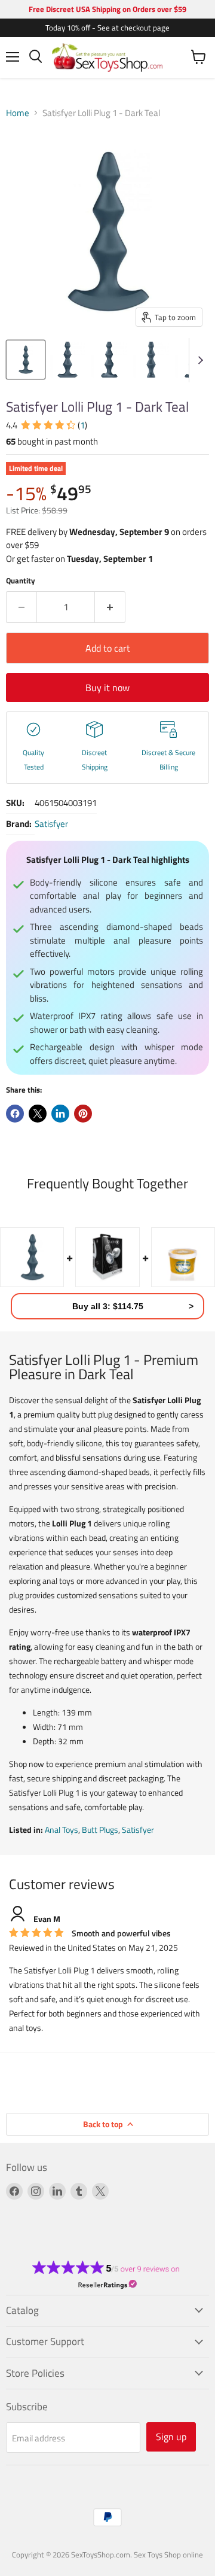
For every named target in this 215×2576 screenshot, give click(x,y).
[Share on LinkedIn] (60, 1114)
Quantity (21, 581)
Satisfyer (51, 824)
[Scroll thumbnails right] (198, 360)
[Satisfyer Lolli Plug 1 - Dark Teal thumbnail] (26, 360)
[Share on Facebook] (15, 1114)
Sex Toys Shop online (168, 2554)
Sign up (171, 2437)
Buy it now (107, 688)
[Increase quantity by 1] (110, 607)
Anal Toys (62, 1830)
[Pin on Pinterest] (83, 1114)
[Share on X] (38, 1114)
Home (18, 113)
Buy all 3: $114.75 (108, 1306)
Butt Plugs (100, 1830)
